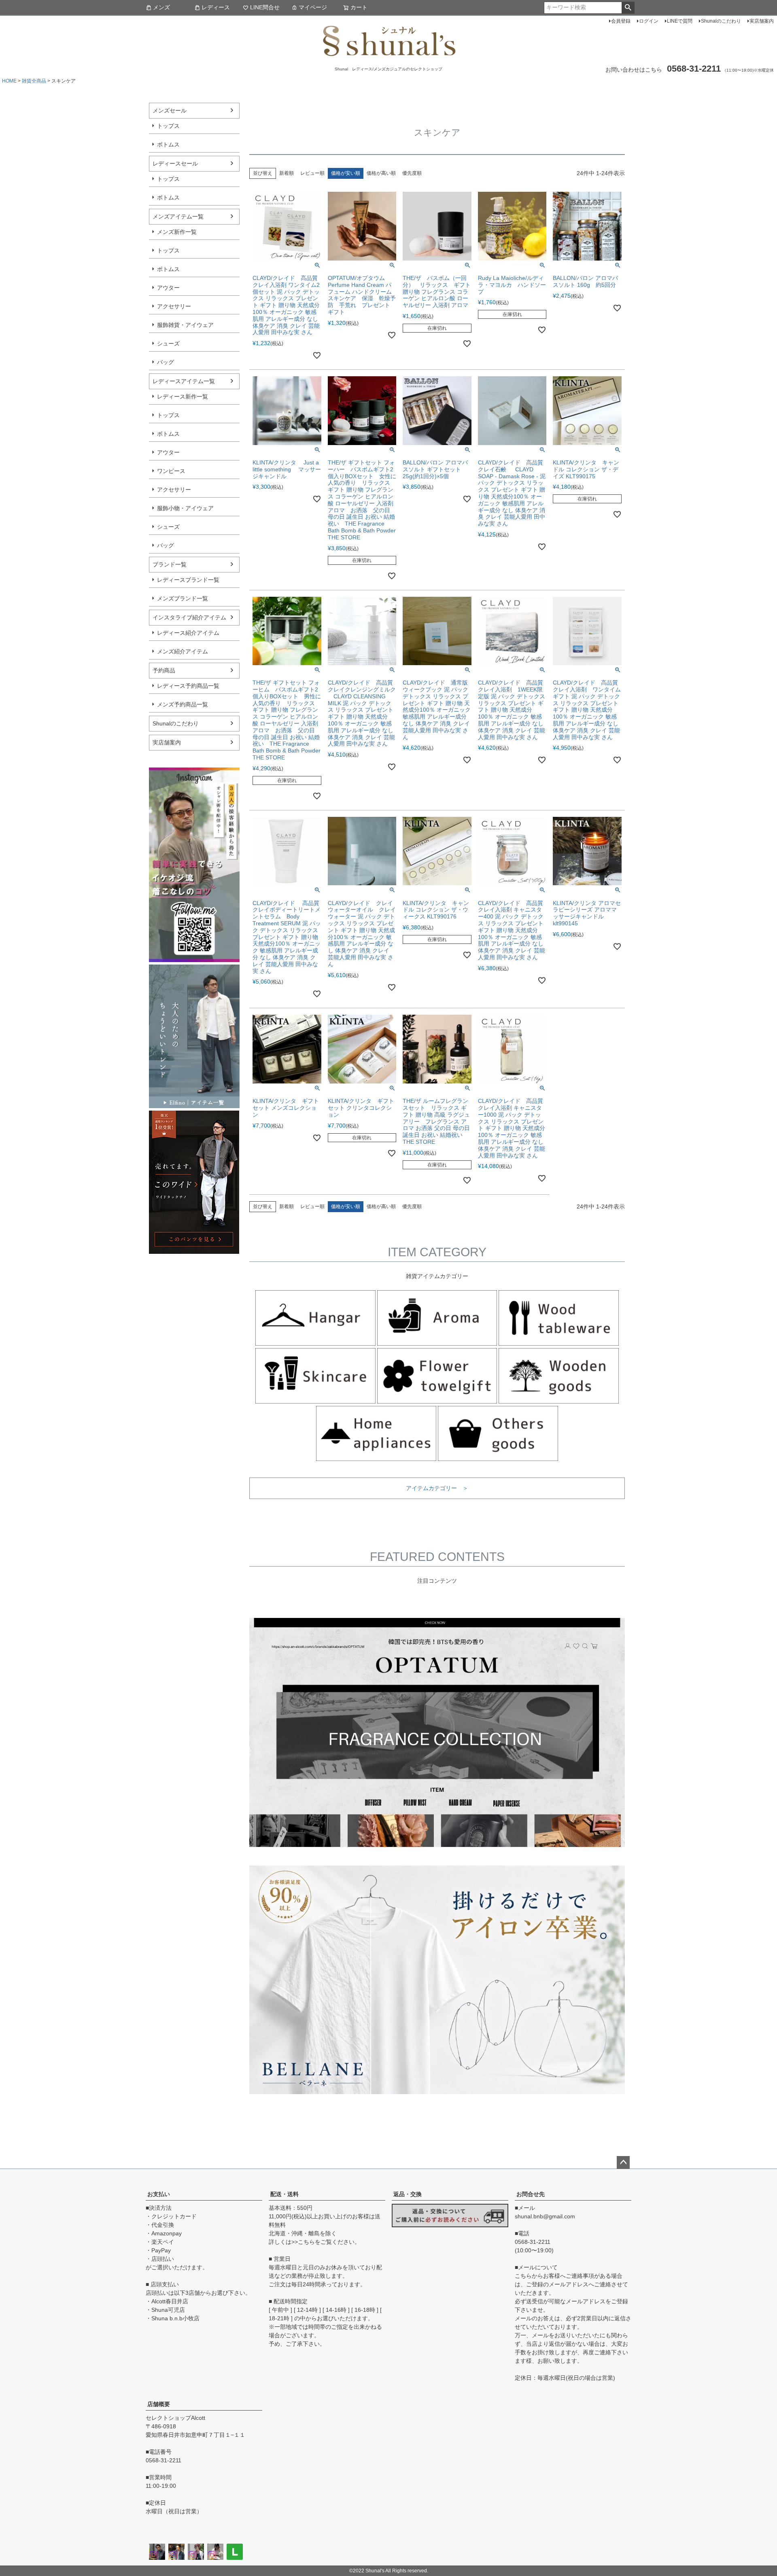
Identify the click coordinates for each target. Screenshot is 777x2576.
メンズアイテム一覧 (178, 216)
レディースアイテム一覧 (184, 381)
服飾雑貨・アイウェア (185, 325)
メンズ (161, 7)
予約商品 (164, 670)
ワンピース (171, 471)
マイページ (313, 7)
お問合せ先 (531, 2194)
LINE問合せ (265, 7)
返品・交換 (408, 2194)
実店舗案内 (762, 21)
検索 (628, 8)
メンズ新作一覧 (177, 232)
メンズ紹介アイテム (183, 651)
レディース (216, 7)
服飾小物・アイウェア (185, 508)
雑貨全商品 (34, 81)
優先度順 (412, 173)
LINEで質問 (680, 21)
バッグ (166, 362)
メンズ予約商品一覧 (183, 704)
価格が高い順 (381, 173)
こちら (306, 2242)
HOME (9, 81)
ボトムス (168, 144)
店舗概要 (159, 2404)
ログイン (649, 21)
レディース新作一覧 (183, 396)
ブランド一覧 (170, 564)
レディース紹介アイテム (188, 633)
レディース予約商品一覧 (188, 686)
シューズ (168, 343)
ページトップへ (623, 2163)
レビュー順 (312, 173)
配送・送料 (284, 2194)
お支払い (159, 2194)
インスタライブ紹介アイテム (189, 617)
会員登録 (621, 21)
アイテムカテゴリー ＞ (437, 1488)
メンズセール (170, 110)
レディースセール (175, 163)
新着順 (287, 173)
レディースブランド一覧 (188, 580)
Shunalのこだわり (721, 21)
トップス (168, 126)
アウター (168, 288)
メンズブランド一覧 (183, 598)
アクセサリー (174, 306)
